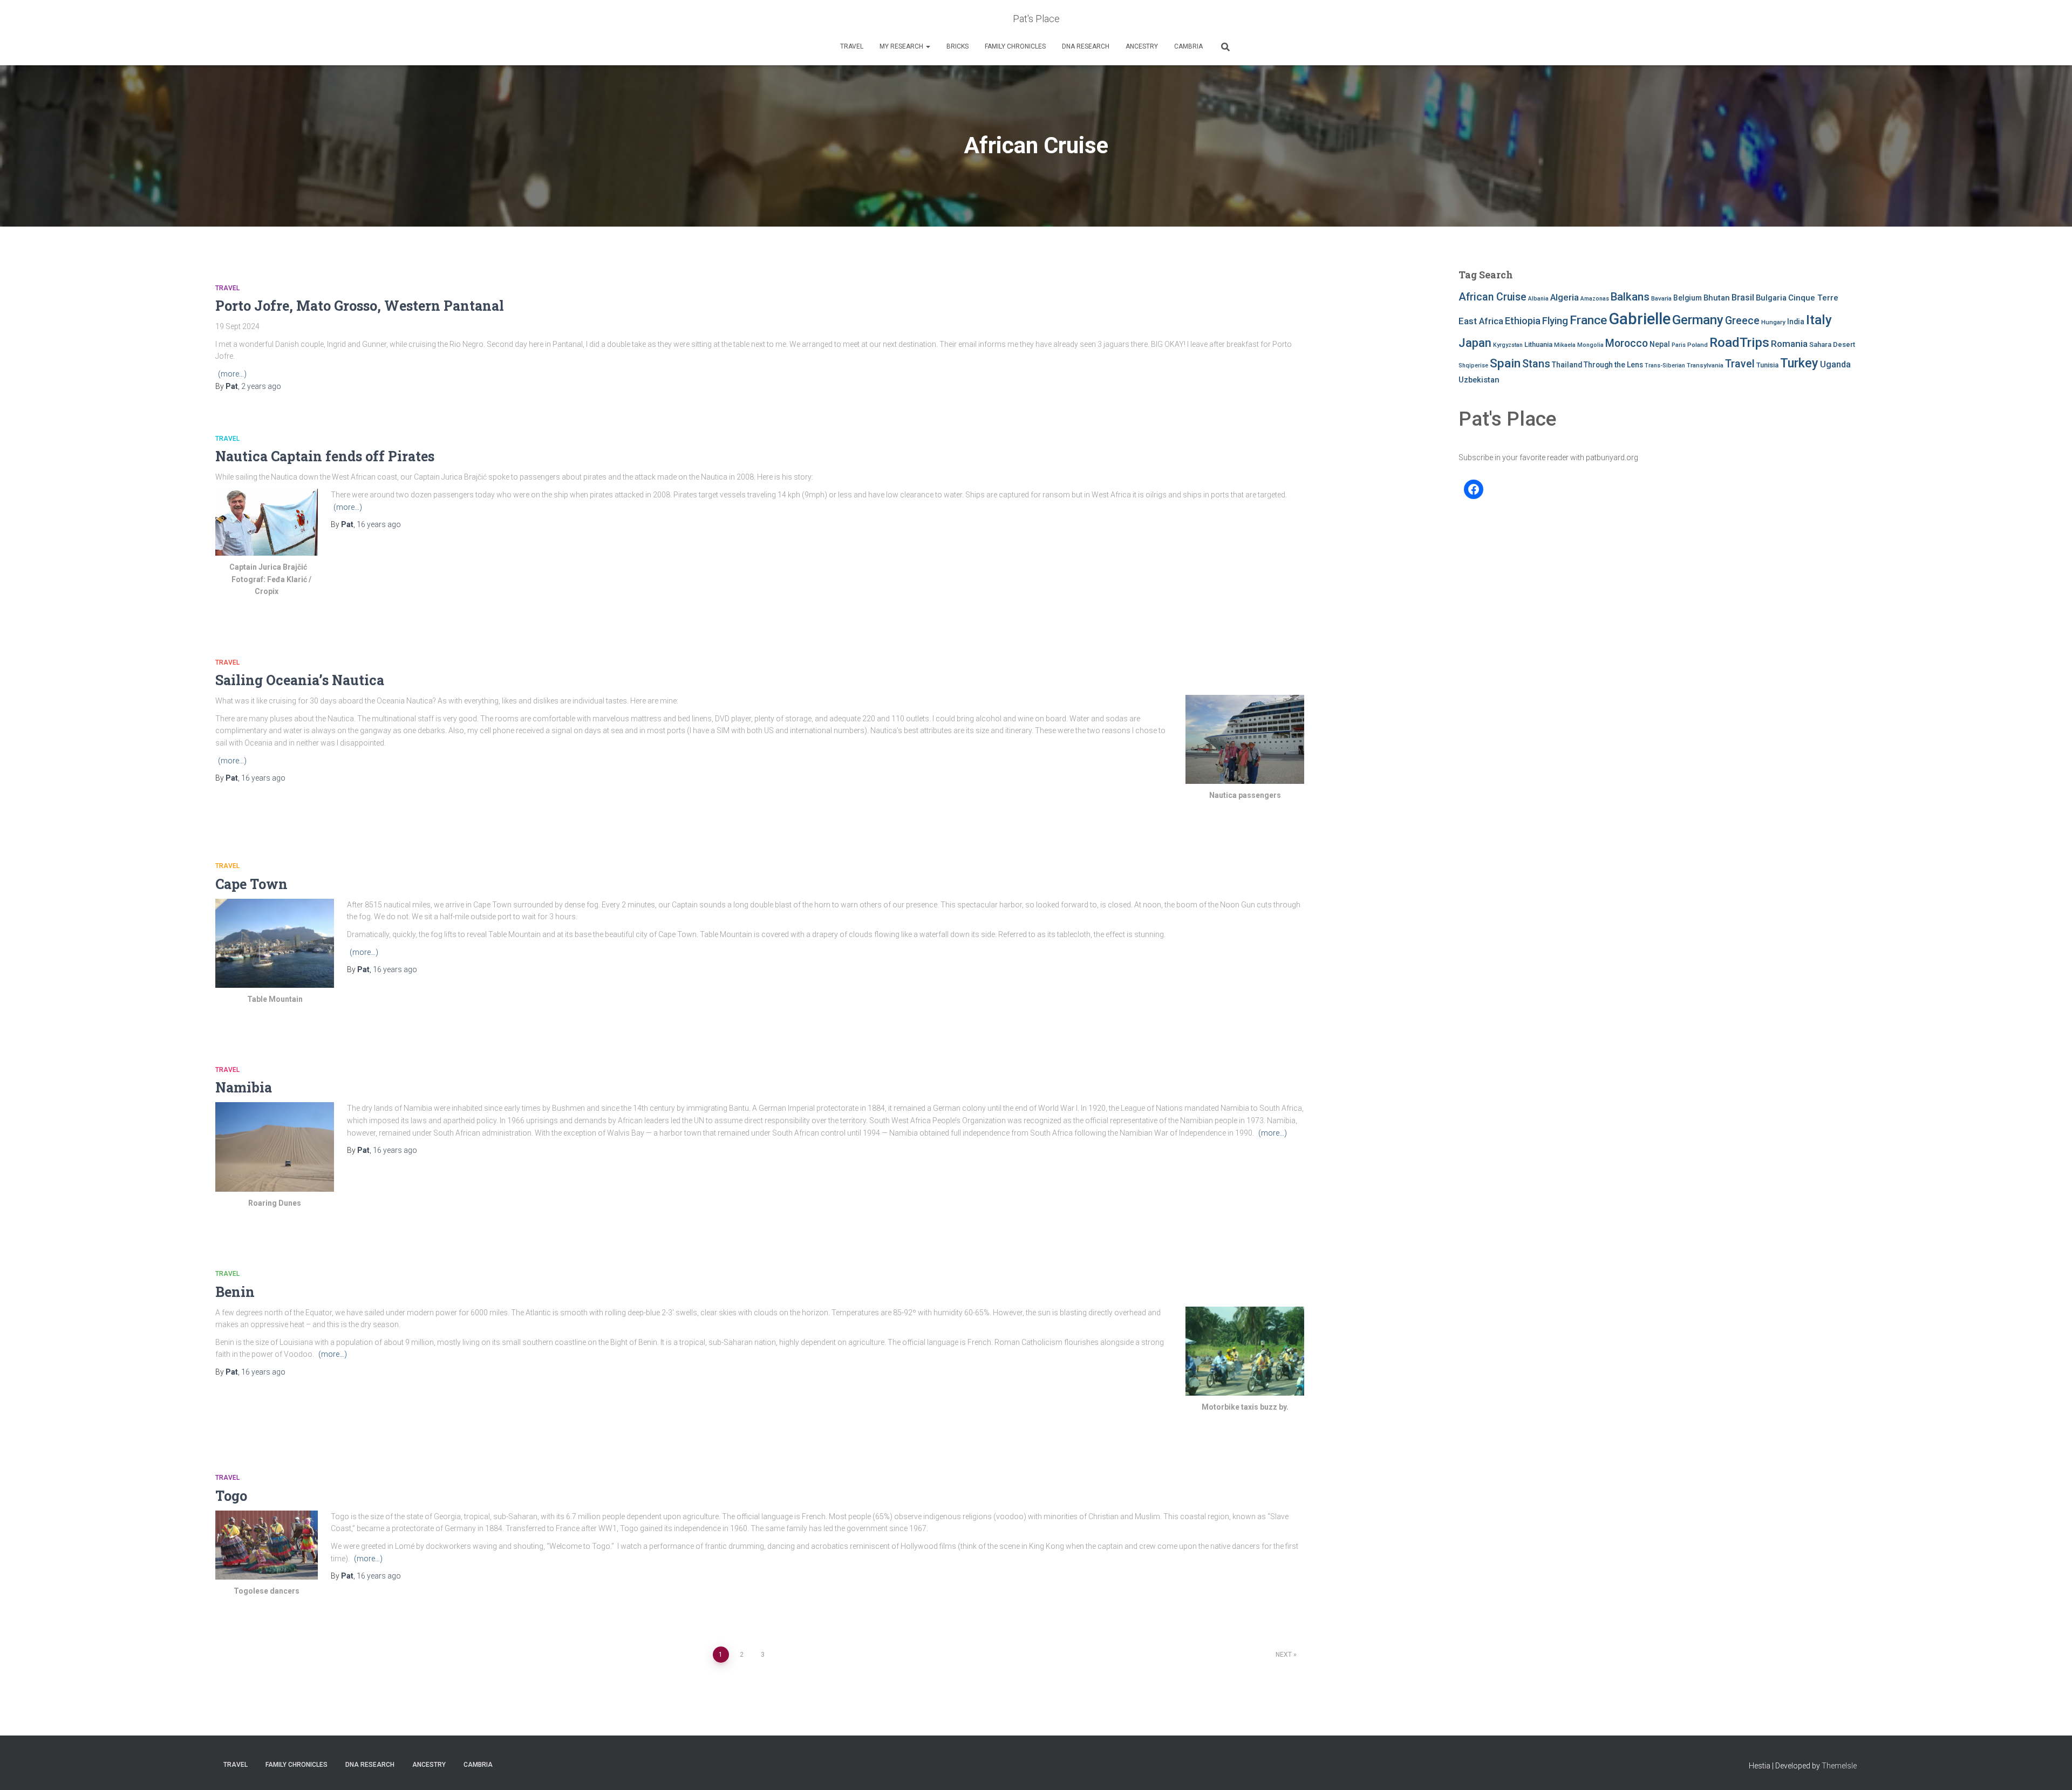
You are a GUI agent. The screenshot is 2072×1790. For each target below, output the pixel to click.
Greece (1742, 321)
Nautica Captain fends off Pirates (325, 456)
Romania (1789, 344)
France (1588, 320)
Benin (235, 1292)
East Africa (1481, 321)
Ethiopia (1523, 321)
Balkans (1630, 297)
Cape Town (251, 884)
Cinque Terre (1813, 298)
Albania (1538, 299)
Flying (1555, 321)
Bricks (957, 46)
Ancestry (1142, 46)
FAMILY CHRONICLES (1015, 46)
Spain (1505, 363)
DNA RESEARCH (1086, 46)
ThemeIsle (1839, 1766)
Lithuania (1538, 344)
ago (261, 386)
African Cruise (1492, 297)
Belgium (1688, 298)
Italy (1819, 320)
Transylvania (1705, 365)
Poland (1698, 345)
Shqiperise (1473, 365)
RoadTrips (1739, 342)
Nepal (1660, 344)
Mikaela (1565, 345)
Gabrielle (1640, 319)
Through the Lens (1613, 365)
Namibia (244, 1087)
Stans (1536, 364)
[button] (928, 46)
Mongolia (1590, 345)
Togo (231, 1496)
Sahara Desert (1832, 344)
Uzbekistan (1479, 380)
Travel (852, 46)
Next (1284, 1655)
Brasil (1743, 298)
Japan (1475, 343)
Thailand (1567, 365)
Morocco (1627, 343)
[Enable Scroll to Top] (2051, 1768)
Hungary (1773, 322)
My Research (902, 46)
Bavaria (1661, 298)
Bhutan (1717, 298)
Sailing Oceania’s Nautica (300, 680)
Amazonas (1595, 299)
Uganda (1835, 364)
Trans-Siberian (1665, 365)
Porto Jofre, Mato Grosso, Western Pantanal (361, 306)
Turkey (1799, 363)
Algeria (1565, 297)
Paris (1679, 345)
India (1796, 322)
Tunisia (1767, 365)
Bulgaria (1771, 298)
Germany (1698, 320)
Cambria (1188, 46)
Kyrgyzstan (1508, 345)
